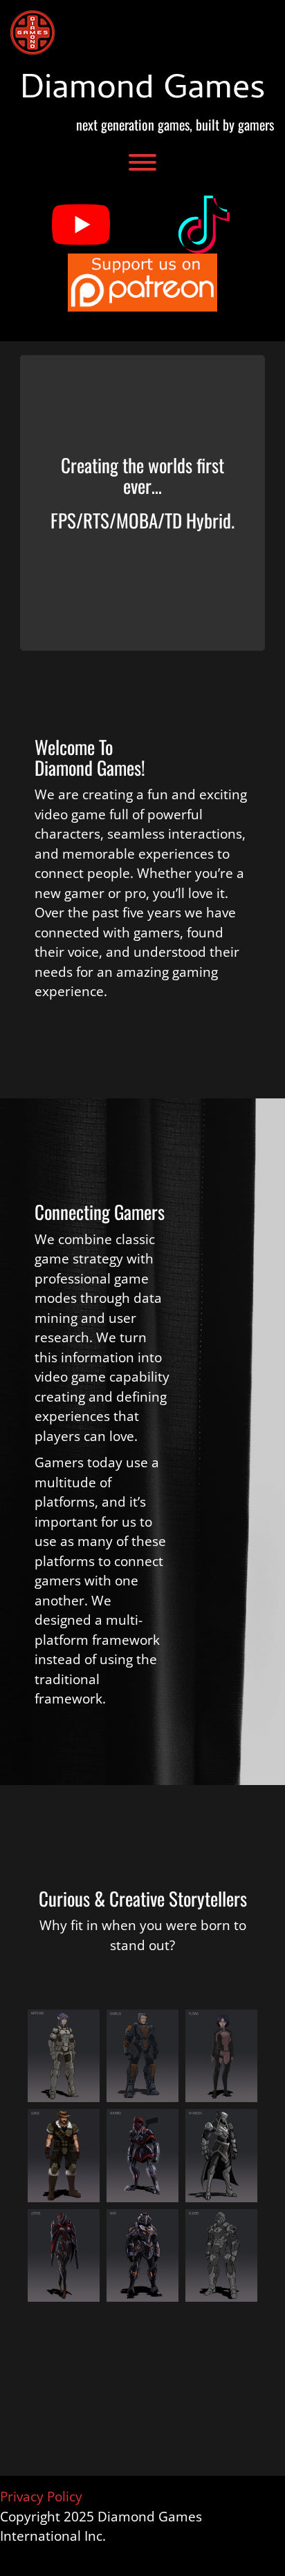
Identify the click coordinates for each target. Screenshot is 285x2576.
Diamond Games (143, 91)
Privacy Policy (41, 2497)
